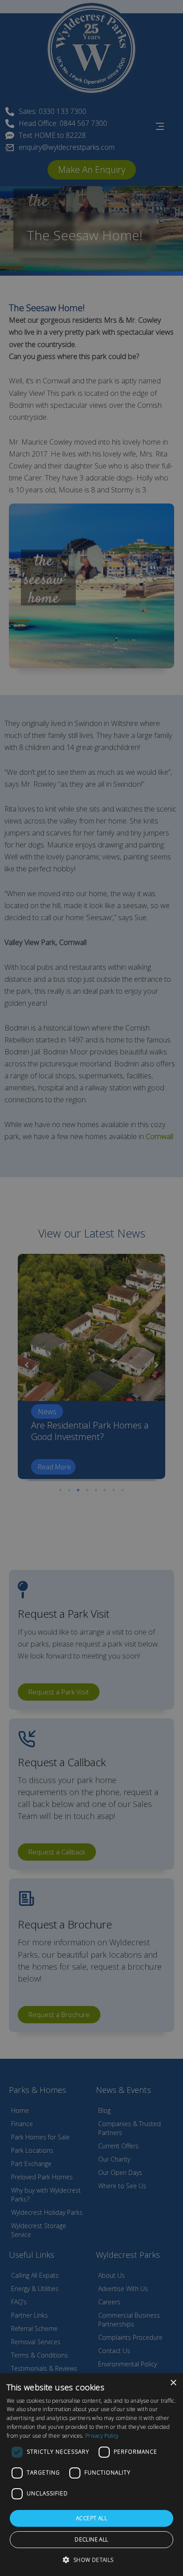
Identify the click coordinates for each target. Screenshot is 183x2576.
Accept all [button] (91, 2518)
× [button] (173, 2383)
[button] (91, 2560)
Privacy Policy (102, 2436)
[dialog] (91, 2475)
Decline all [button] (91, 2539)
